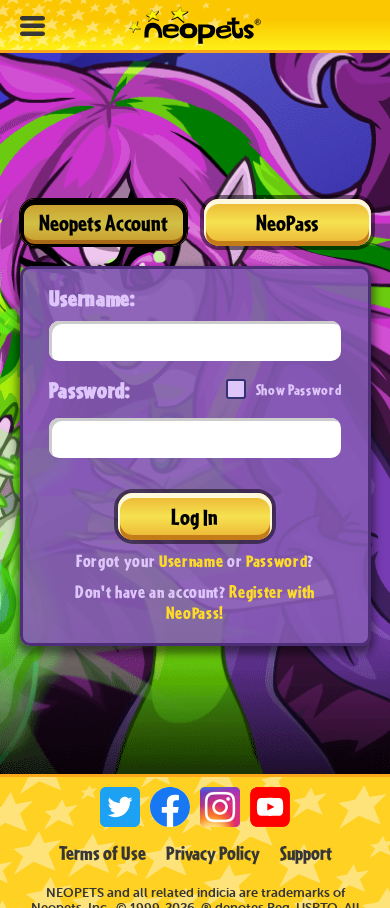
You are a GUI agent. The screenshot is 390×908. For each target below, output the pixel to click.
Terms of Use (102, 853)
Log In (194, 516)
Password (276, 560)
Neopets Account (103, 222)
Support (306, 853)
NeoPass (287, 222)
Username (191, 560)
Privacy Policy (213, 853)
